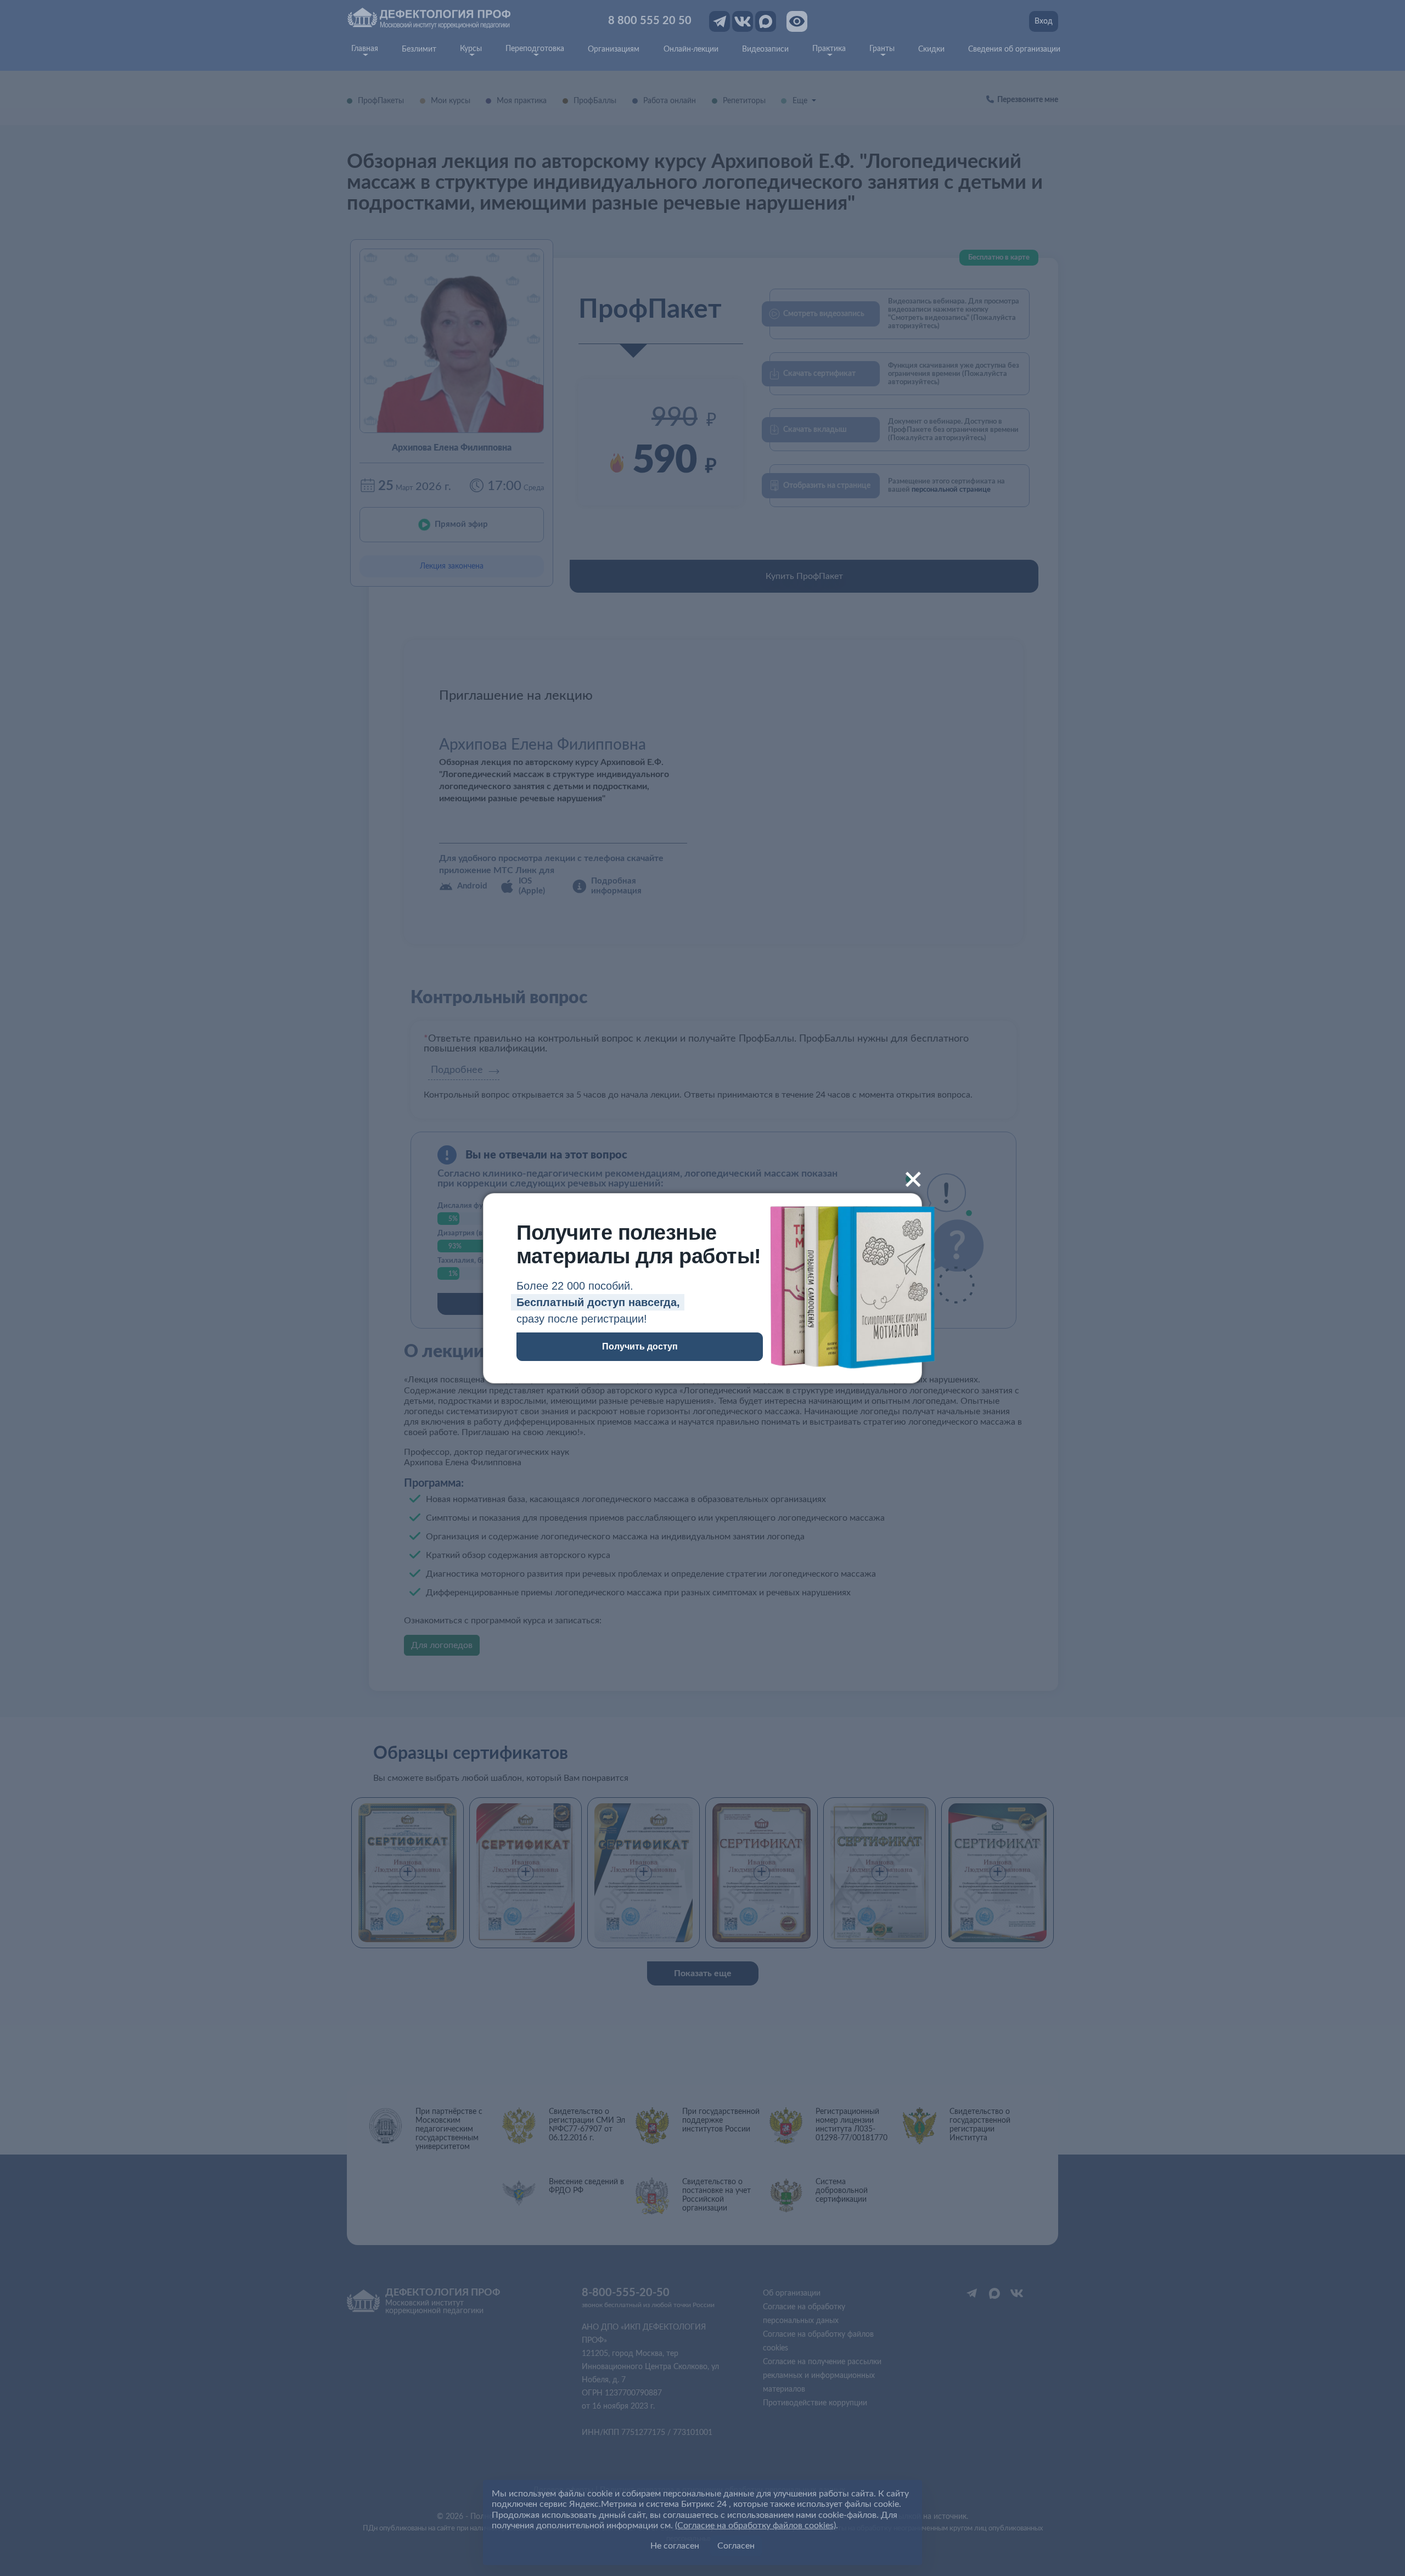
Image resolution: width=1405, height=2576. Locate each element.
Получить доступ (640, 1346)
